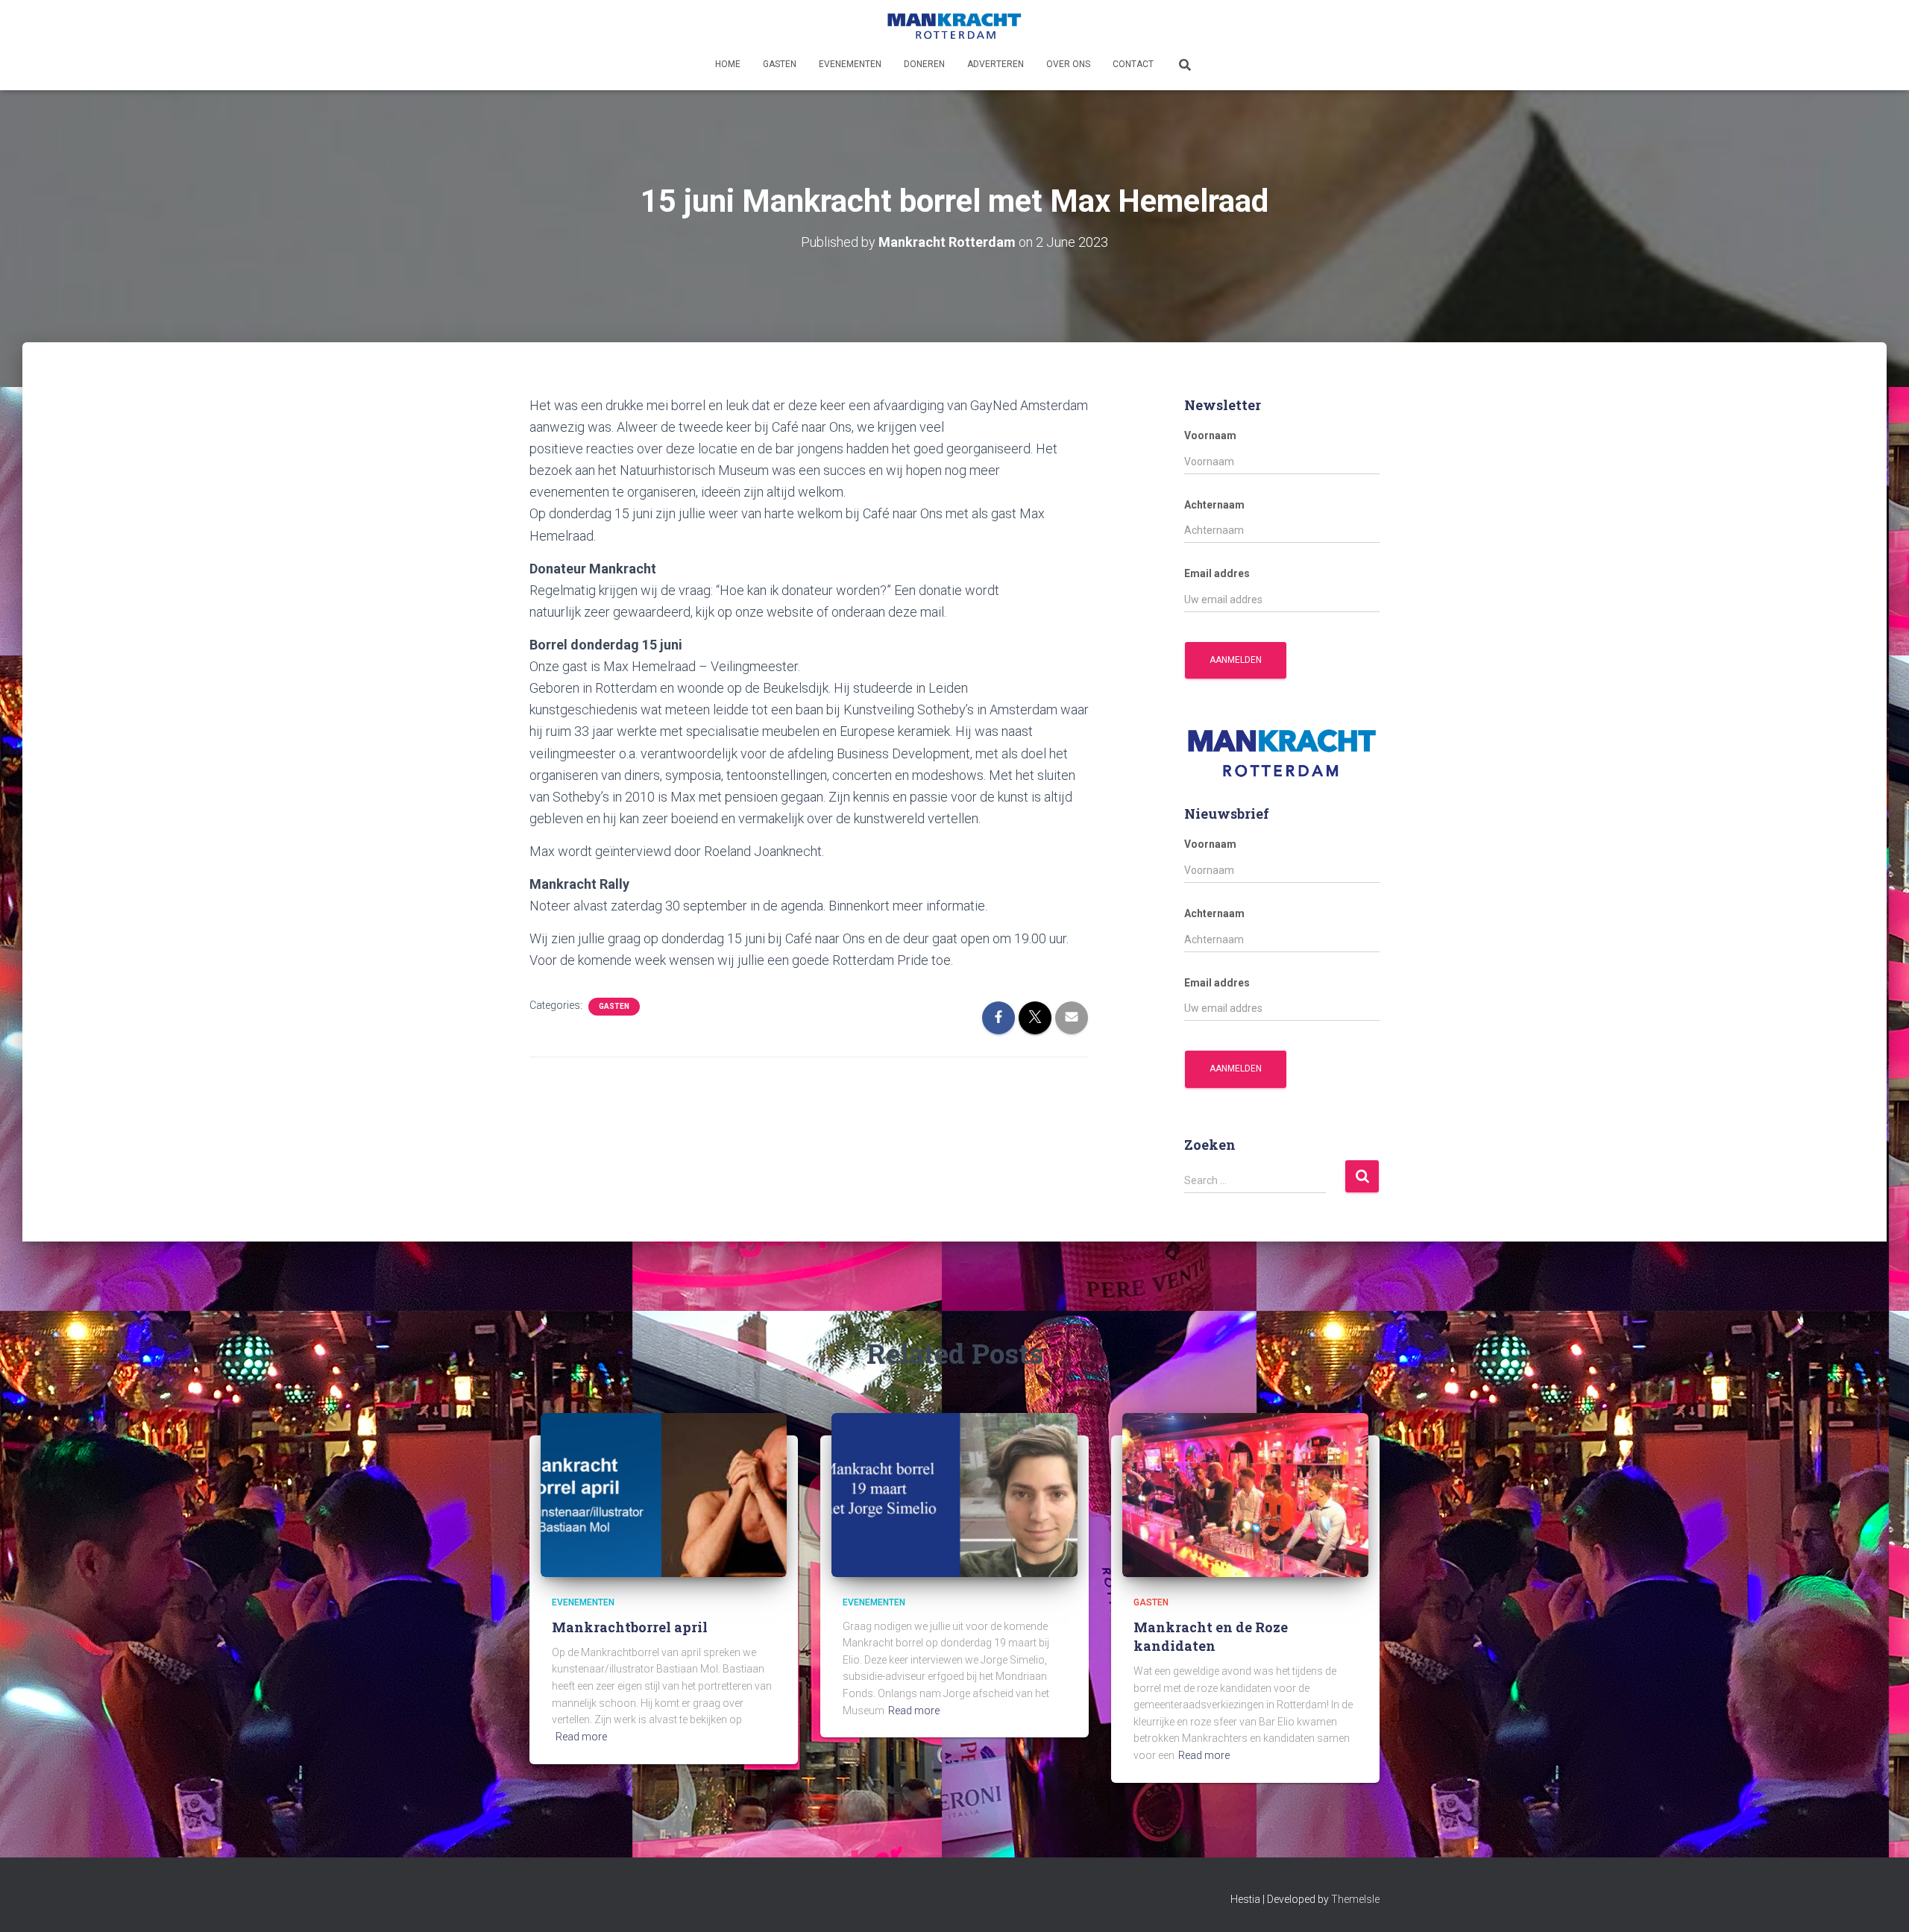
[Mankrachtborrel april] (664, 1494)
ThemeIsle (1355, 1899)
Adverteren (996, 64)
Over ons (1068, 64)
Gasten (780, 64)
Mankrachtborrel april (630, 1627)
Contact (1133, 64)
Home (728, 64)
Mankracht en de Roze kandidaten (1211, 1636)
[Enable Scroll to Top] (1880, 1902)
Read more (581, 1737)
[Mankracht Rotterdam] (954, 26)
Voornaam (1210, 435)
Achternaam (1214, 505)
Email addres (1217, 573)
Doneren (924, 64)
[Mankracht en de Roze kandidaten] (1245, 1494)
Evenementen (850, 64)
